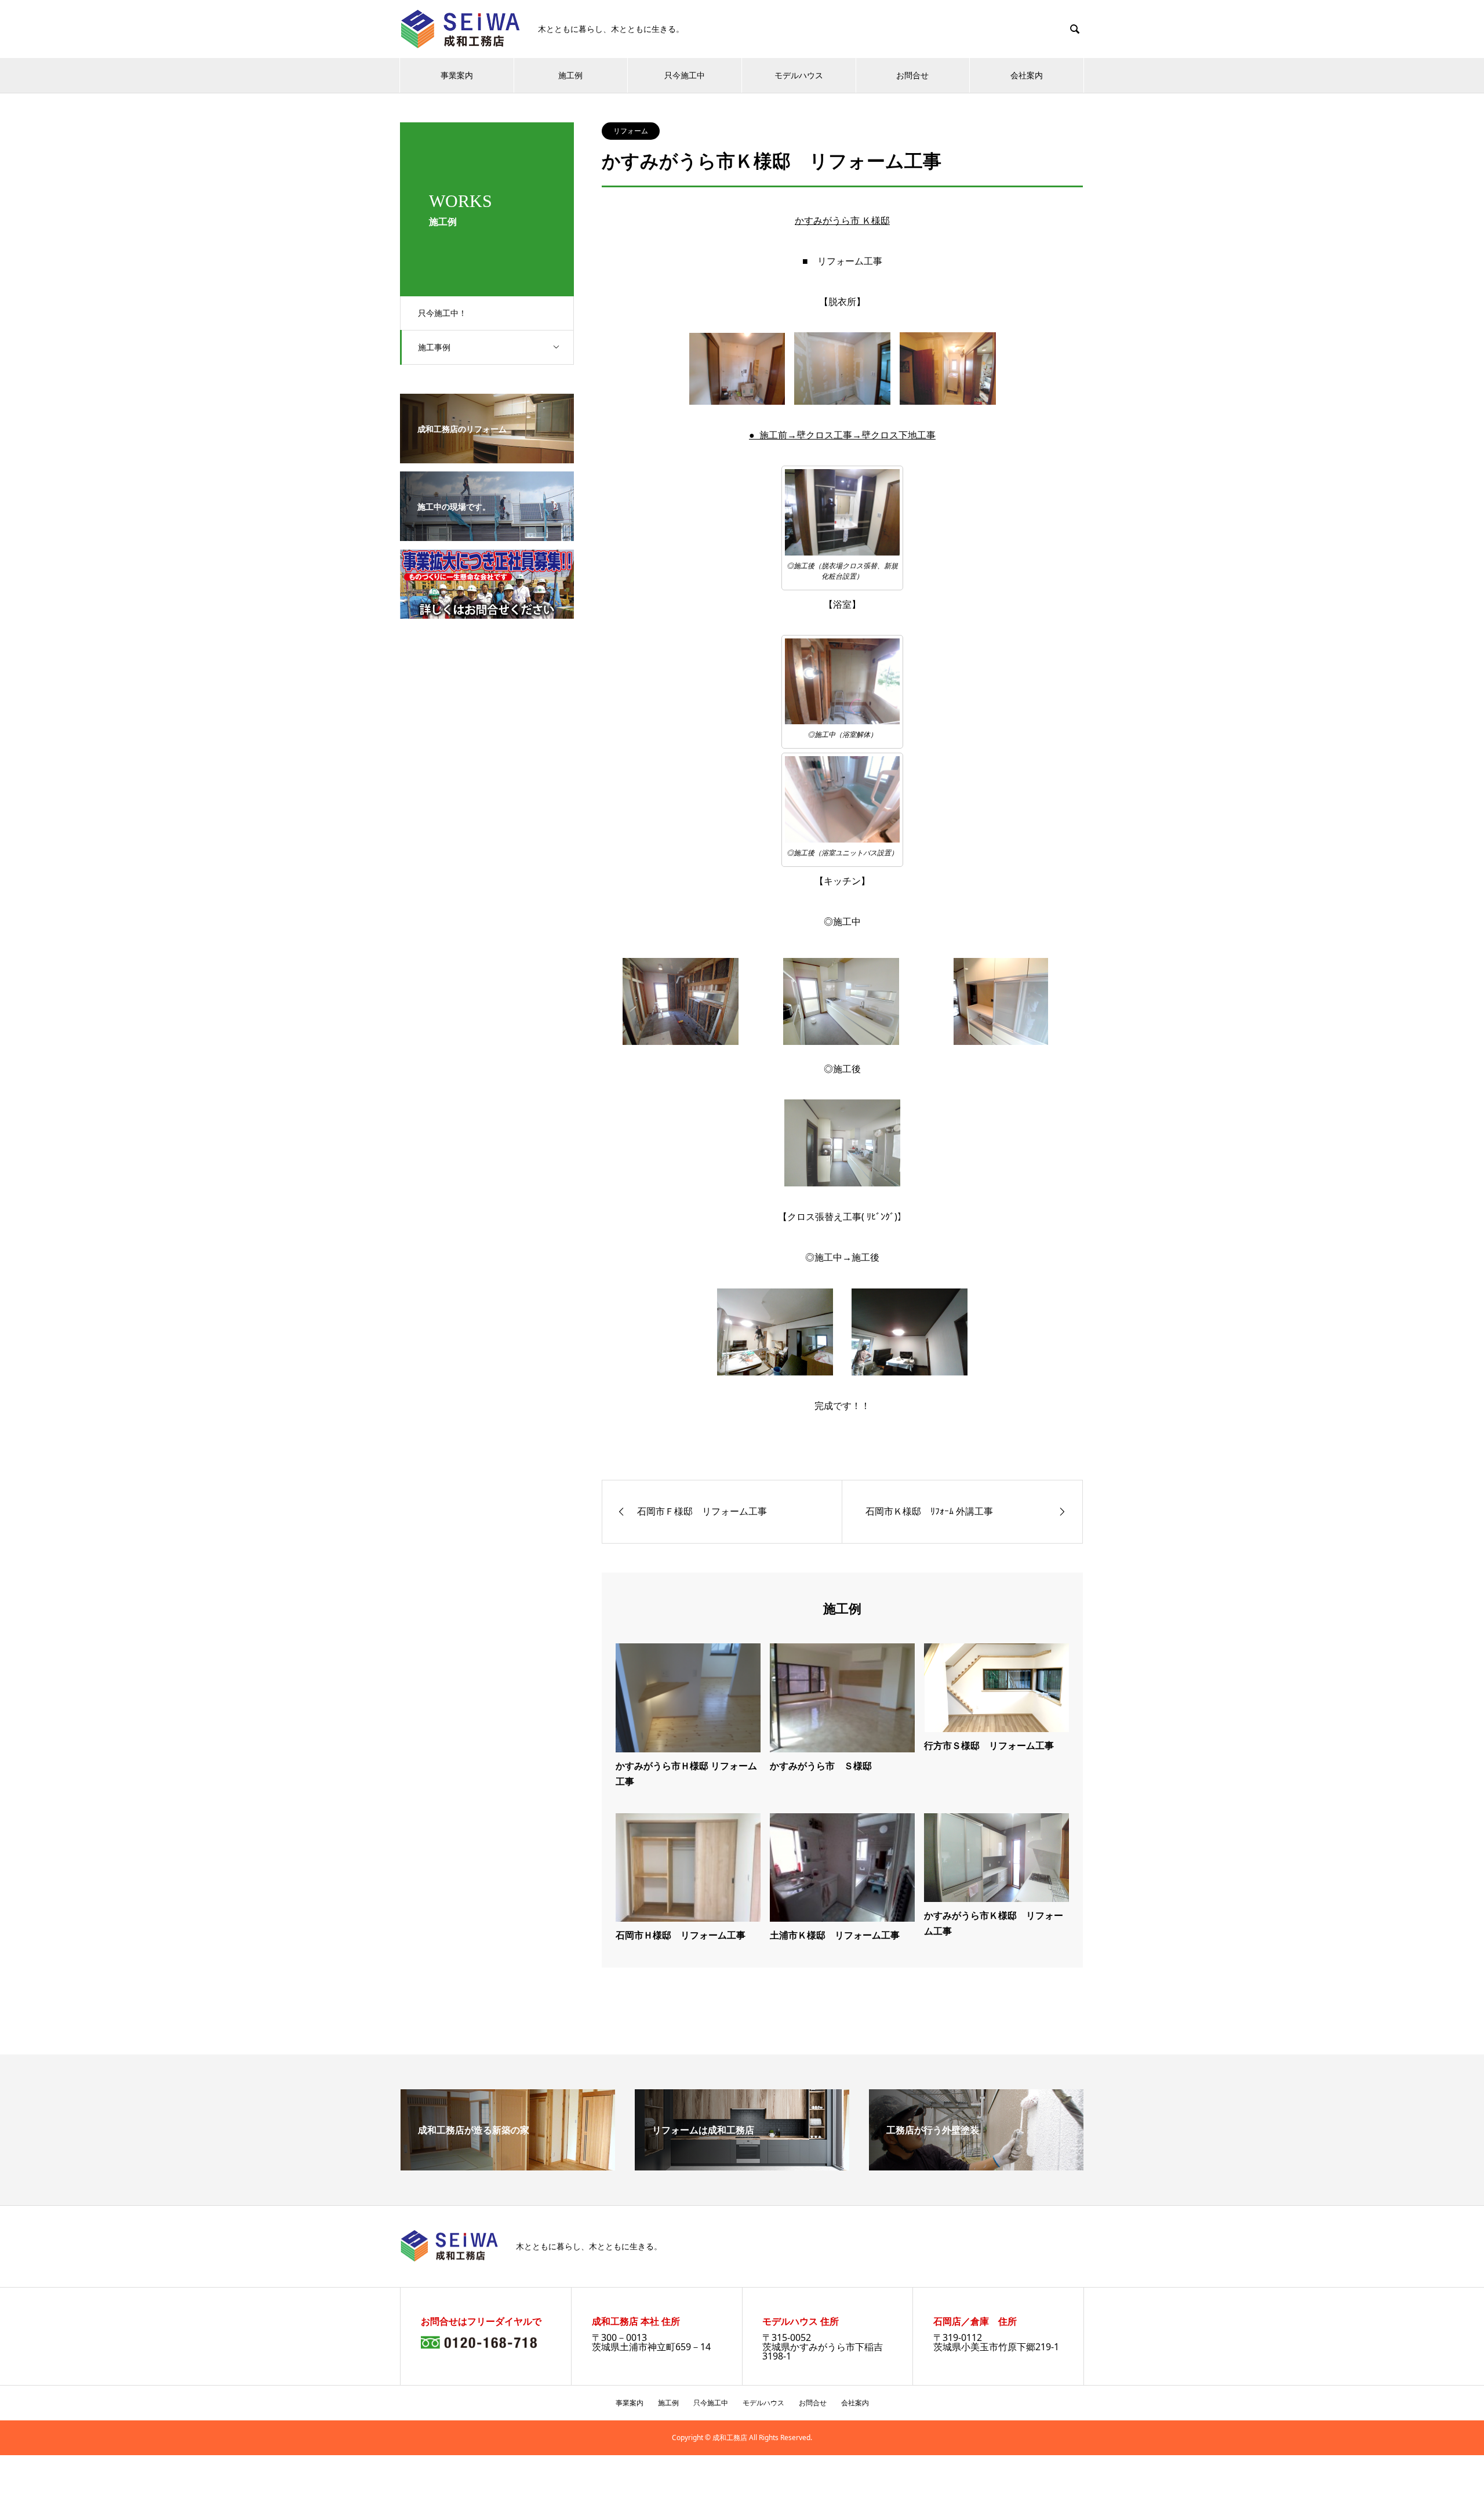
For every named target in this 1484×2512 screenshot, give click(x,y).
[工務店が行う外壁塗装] (976, 2166)
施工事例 (434, 347)
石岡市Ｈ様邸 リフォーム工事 (681, 1935)
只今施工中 (685, 75)
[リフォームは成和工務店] (742, 2166)
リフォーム (631, 131)
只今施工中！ (442, 313)
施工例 (570, 75)
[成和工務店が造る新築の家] (508, 2166)
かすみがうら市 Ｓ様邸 (821, 1766)
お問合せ (912, 75)
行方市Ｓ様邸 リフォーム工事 (989, 1745)
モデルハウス (799, 75)
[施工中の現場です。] (487, 533)
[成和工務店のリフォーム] (487, 455)
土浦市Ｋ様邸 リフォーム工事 (835, 1935)
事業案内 (457, 75)
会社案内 (1027, 75)
